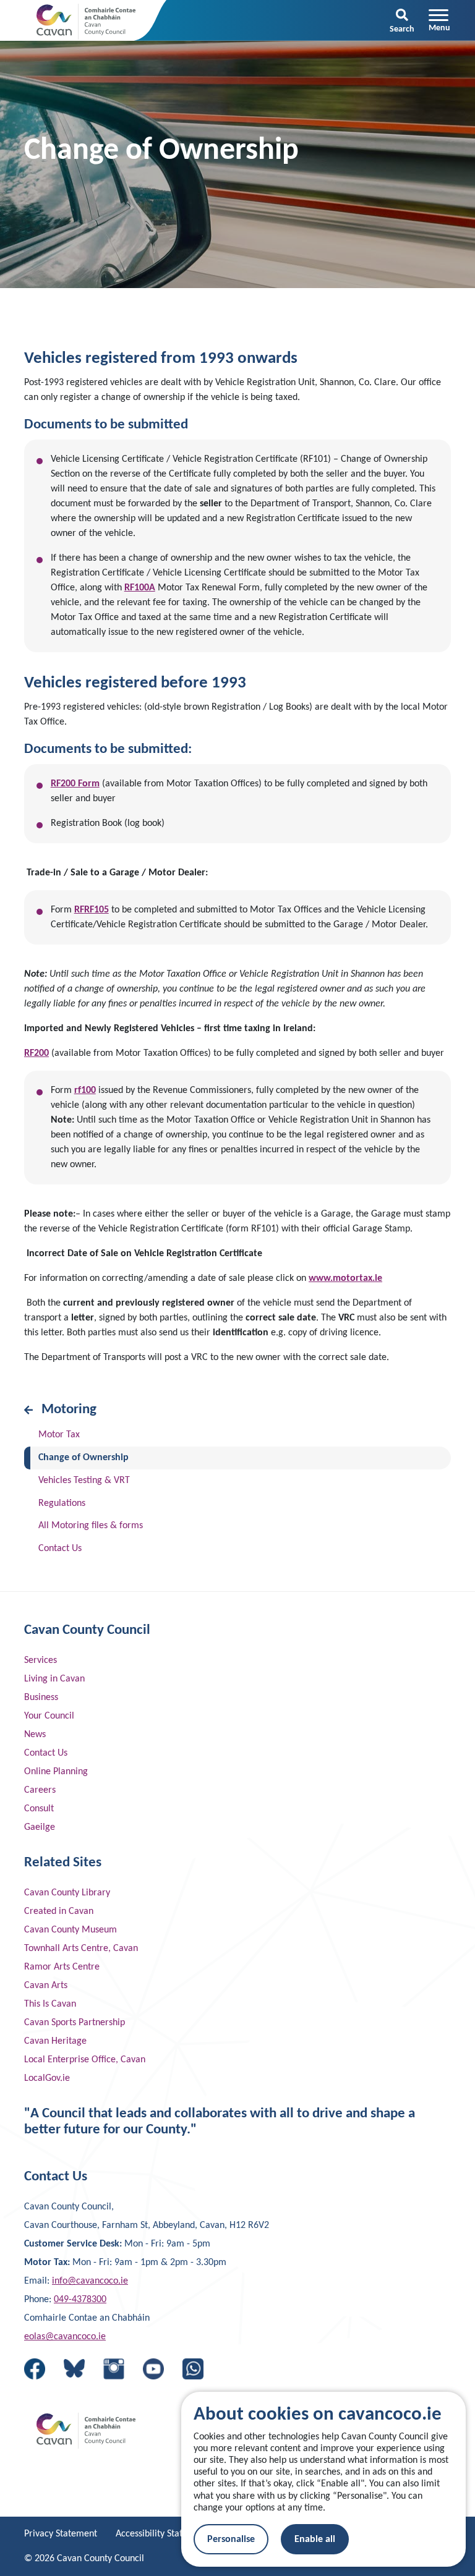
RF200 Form (75, 784)
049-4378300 (80, 2300)
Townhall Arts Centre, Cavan (81, 1949)
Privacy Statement (61, 2534)
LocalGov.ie (47, 2078)
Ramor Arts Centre (62, 1967)
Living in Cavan (54, 1679)
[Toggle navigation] (439, 20)
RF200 (36, 1053)
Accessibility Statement (162, 2534)
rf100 (85, 1090)
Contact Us (46, 1753)
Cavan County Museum (71, 1930)
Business (41, 1698)
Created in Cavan (59, 1911)
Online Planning (56, 1772)
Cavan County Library (67, 1893)
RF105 (96, 910)
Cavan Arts (46, 1986)
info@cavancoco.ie (90, 2281)
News (35, 1735)
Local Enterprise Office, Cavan (85, 2060)
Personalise (231, 2540)
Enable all (315, 2540)
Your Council (49, 1716)
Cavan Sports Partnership (75, 2023)
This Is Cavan (50, 2004)
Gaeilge (40, 1827)
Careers (40, 1790)
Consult (39, 1809)
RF (79, 910)
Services (41, 1660)
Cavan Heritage (55, 2041)
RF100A (140, 588)
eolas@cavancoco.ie (65, 2337)
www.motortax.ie (345, 1278)
